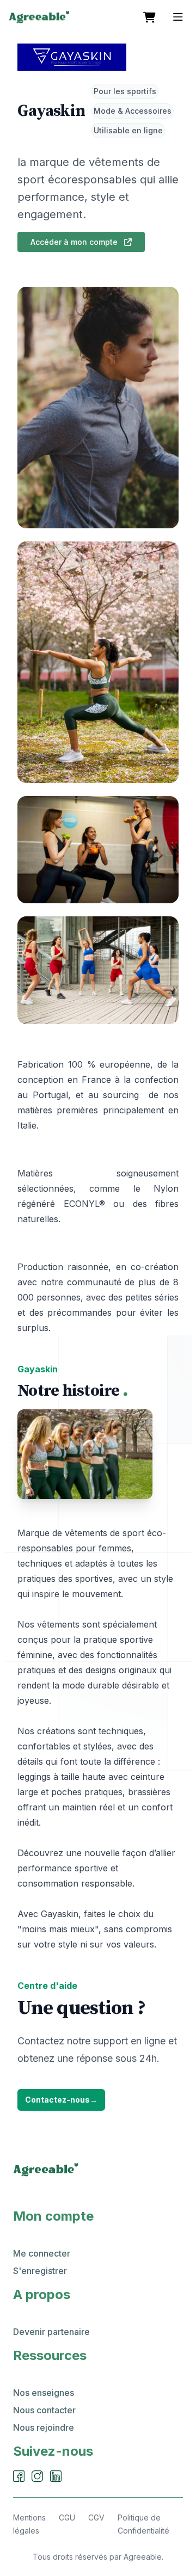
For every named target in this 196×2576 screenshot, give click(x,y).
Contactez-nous (61, 2100)
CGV (96, 2518)
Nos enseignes (44, 2393)
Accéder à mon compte (75, 242)
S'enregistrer (40, 2271)
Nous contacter (44, 2410)
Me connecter (42, 2253)
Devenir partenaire (51, 2332)
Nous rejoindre (44, 2427)
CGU (67, 2518)
